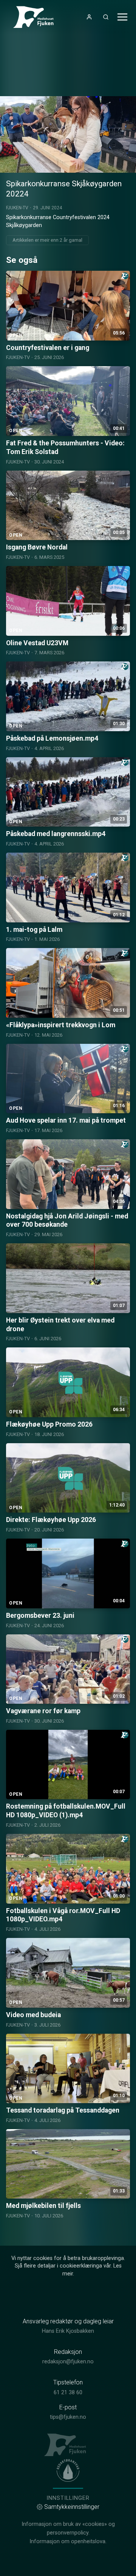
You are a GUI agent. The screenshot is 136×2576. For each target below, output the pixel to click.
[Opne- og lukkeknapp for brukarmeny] (89, 17)
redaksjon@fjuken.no (68, 2362)
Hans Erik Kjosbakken (68, 2331)
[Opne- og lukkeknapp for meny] (122, 17)
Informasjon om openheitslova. (68, 2541)
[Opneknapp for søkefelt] (106, 17)
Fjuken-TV (17, 208)
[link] (36, 17)
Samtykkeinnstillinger (72, 2507)
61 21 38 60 (68, 2393)
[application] (68, 134)
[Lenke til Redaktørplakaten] (68, 2470)
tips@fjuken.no (68, 2417)
